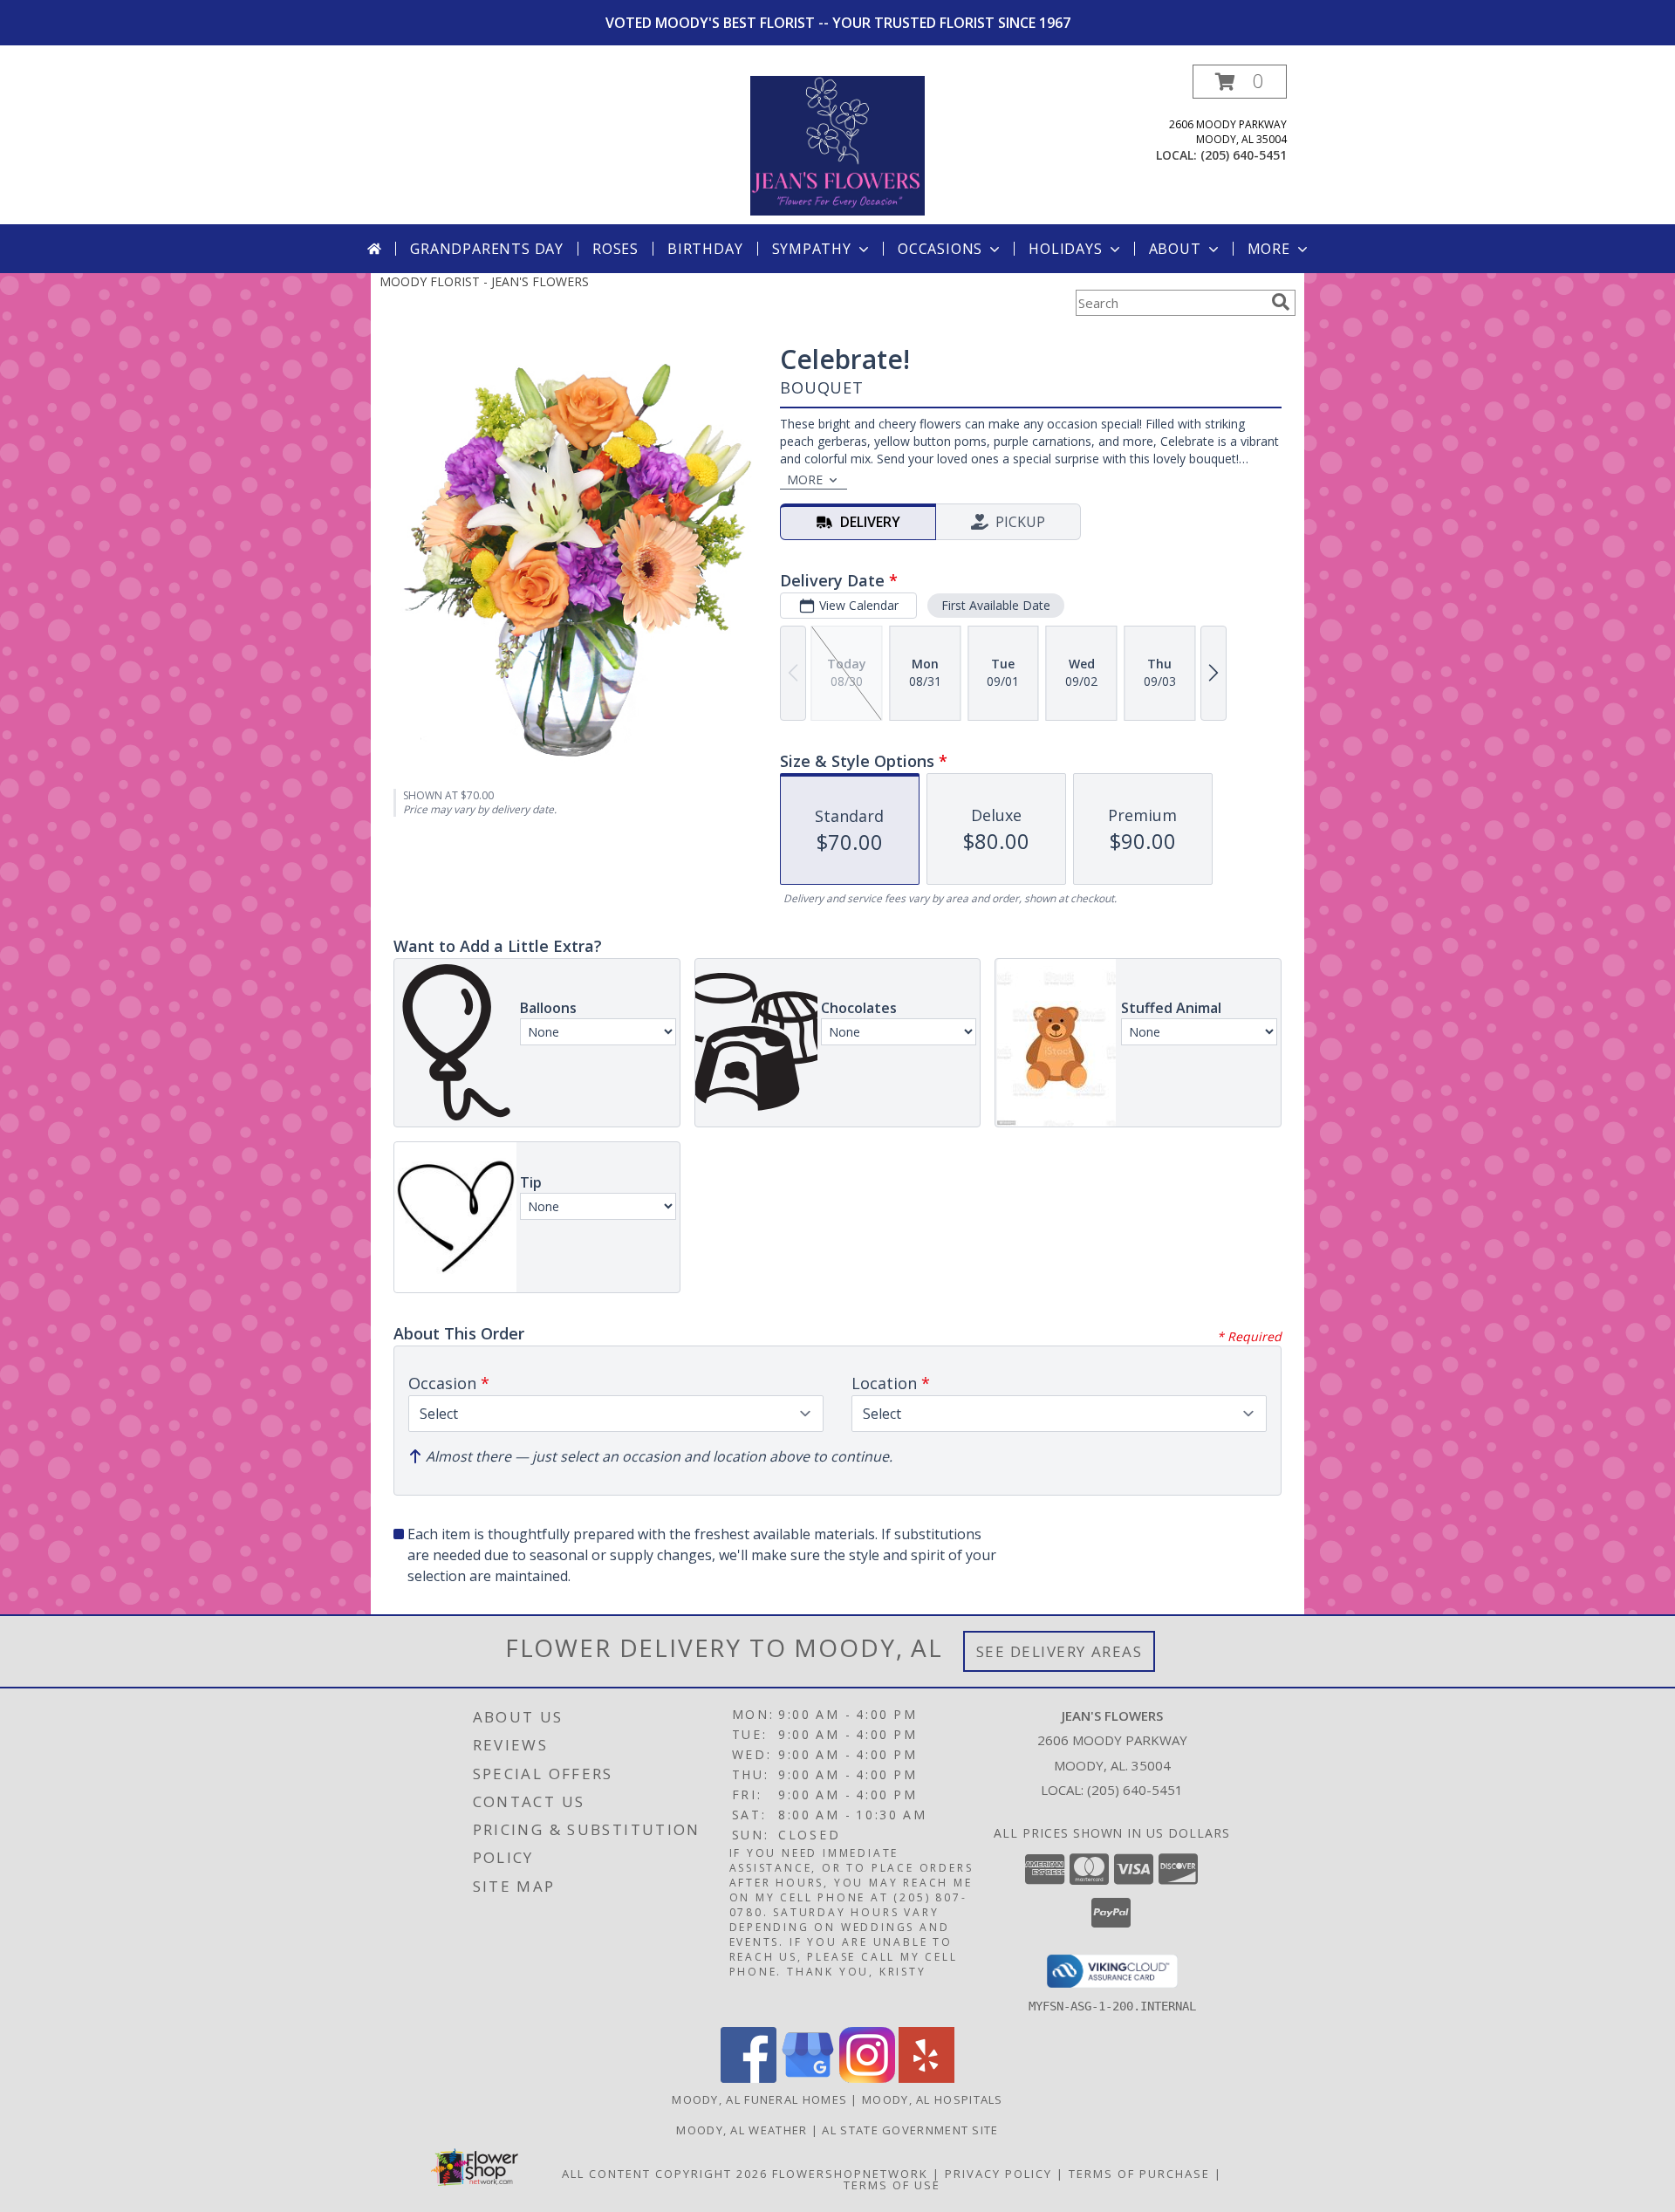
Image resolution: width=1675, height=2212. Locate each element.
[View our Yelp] (926, 2078)
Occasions (940, 249)
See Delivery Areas (1060, 1651)
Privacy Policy (998, 2174)
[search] (1281, 302)
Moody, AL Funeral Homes (759, 2099)
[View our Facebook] (749, 2078)
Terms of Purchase (1139, 2174)
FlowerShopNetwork (850, 2174)
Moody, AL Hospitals (933, 2099)
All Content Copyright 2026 (665, 2174)
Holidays (1065, 249)
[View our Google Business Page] (808, 2078)
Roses (615, 249)
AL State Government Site (910, 2130)
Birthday (705, 249)
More (1269, 249)
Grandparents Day (487, 249)
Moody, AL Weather (742, 2130)
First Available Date (996, 605)
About (1175, 249)
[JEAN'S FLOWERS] (837, 144)
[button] (1240, 82)
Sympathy (812, 249)
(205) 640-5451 (1244, 155)
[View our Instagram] (867, 2078)
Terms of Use (892, 2185)
